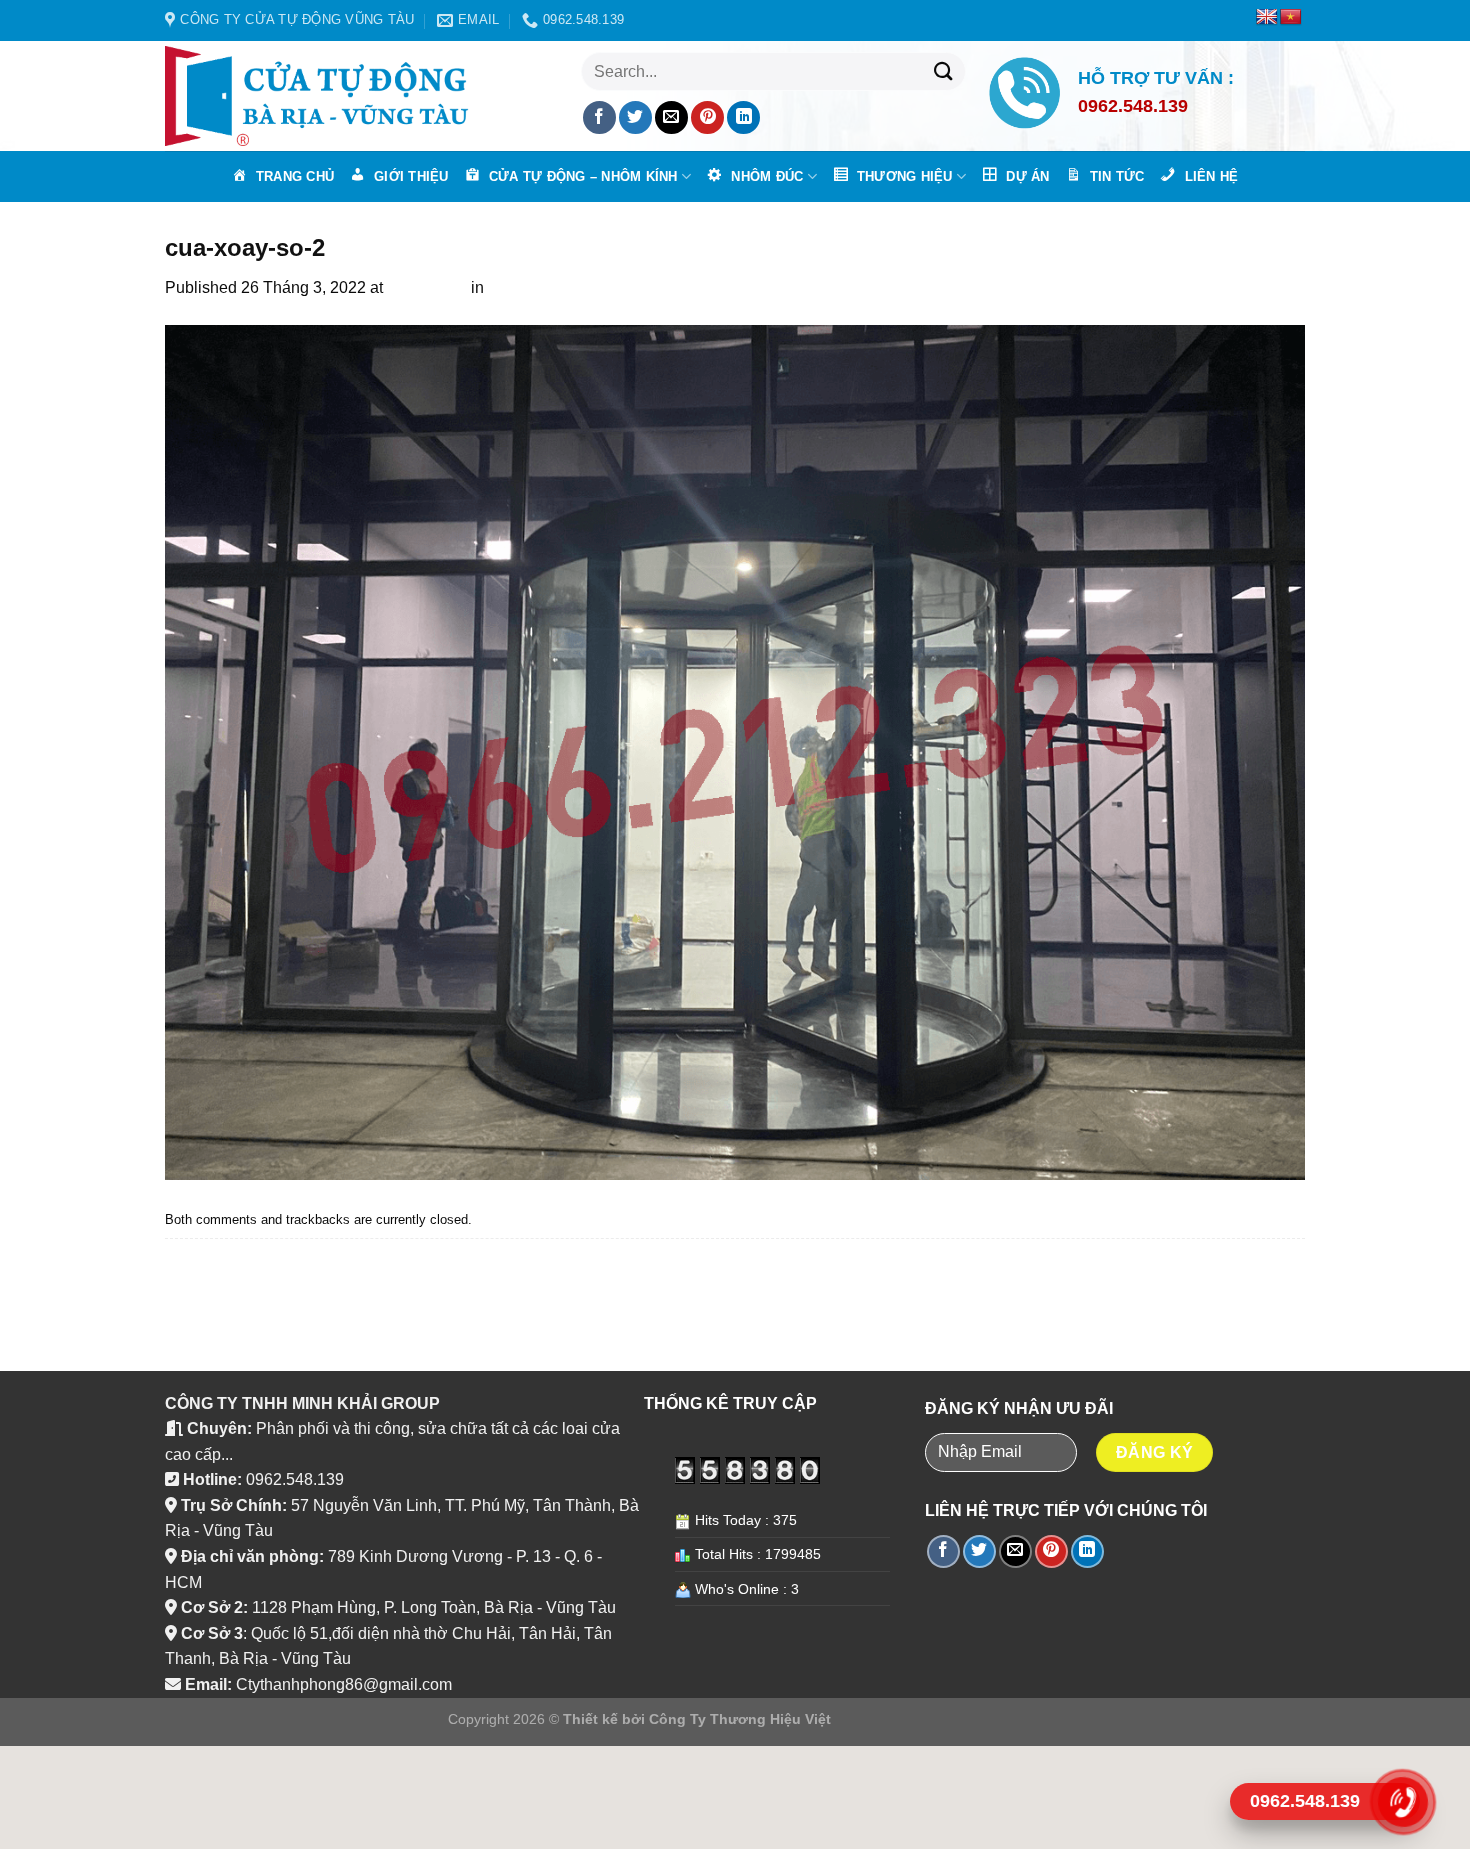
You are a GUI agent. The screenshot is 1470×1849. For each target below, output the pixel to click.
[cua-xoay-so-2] (735, 751)
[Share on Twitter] (635, 117)
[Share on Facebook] (599, 117)
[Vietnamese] (1291, 17)
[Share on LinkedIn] (743, 117)
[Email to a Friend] (671, 117)
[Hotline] (1402, 1801)
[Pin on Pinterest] (707, 117)
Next (191, 1277)
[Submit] (943, 71)
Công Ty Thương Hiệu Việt (740, 1719)
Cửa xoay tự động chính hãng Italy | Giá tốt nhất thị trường (694, 287)
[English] (1267, 17)
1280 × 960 (427, 287)
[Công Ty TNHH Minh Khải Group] (324, 96)
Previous (206, 1251)
